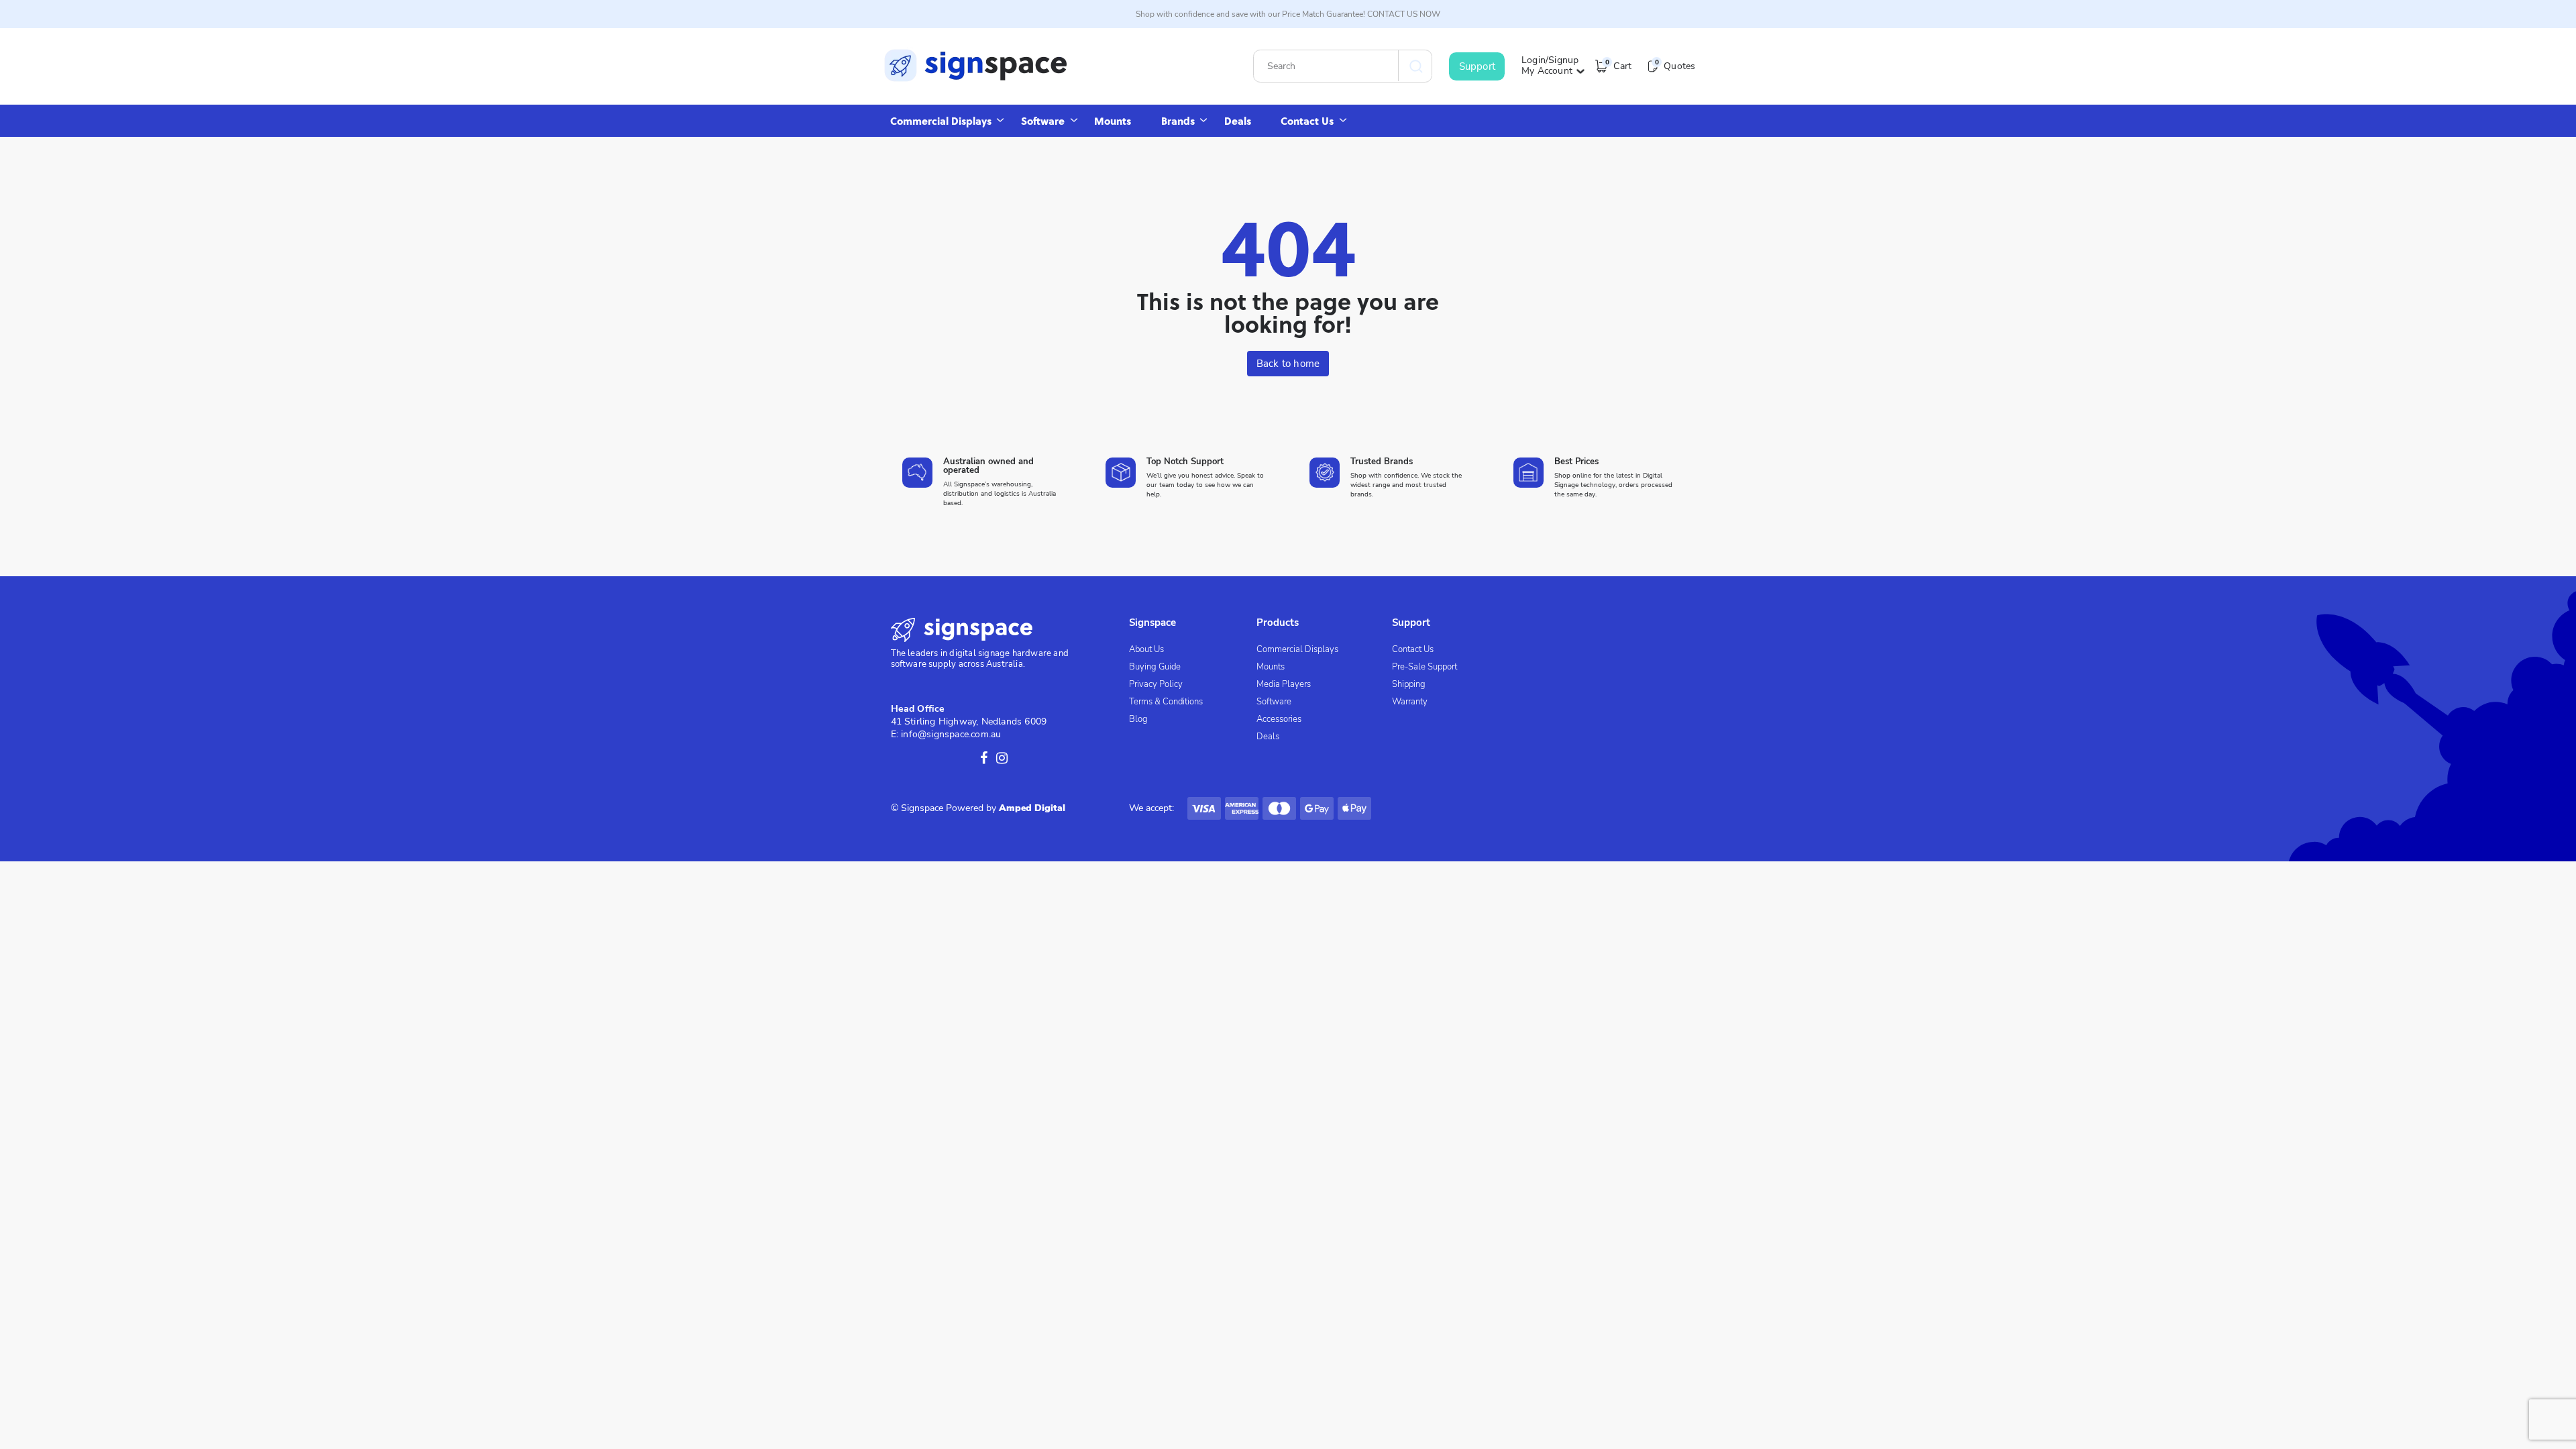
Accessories (1279, 719)
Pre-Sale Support (1425, 667)
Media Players (1284, 684)
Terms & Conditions (1166, 702)
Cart (1618, 66)
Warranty (1410, 702)
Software (1043, 121)
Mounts (1113, 121)
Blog (1138, 719)
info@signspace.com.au (951, 734)
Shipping (1409, 684)
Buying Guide (1155, 667)
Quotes (1675, 66)
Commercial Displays (941, 121)
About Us (1146, 649)
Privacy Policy (1156, 684)
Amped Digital (1032, 808)
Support (1477, 66)
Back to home (1288, 364)
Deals (1238, 121)
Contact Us (1307, 121)
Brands (1178, 121)
